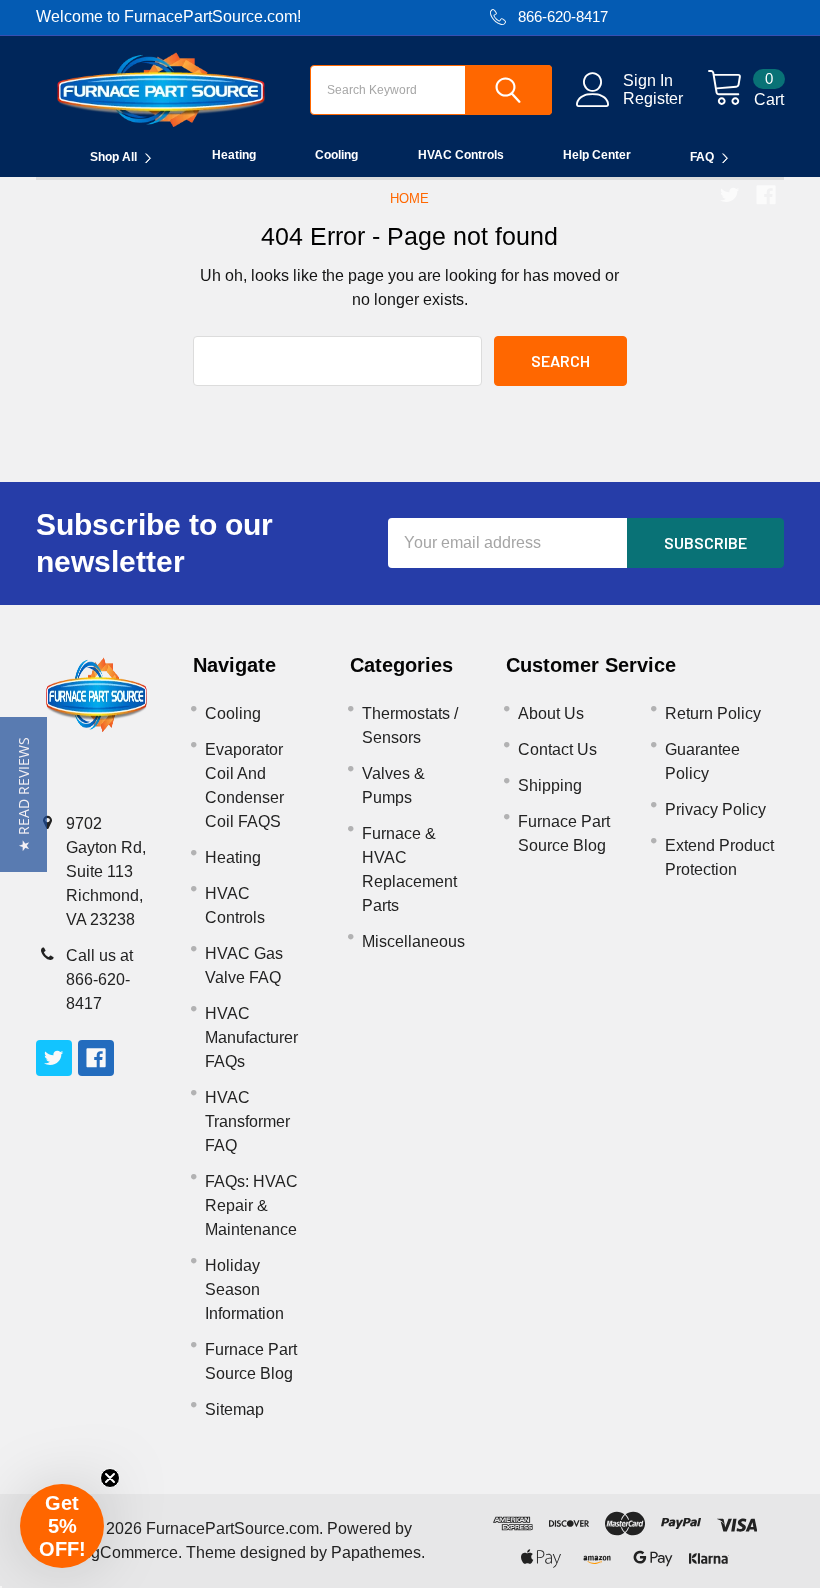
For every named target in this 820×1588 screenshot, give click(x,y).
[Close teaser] (110, 1478)
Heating (234, 155)
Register (653, 98)
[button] (23, 794)
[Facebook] (766, 195)
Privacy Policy (715, 809)
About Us (551, 713)
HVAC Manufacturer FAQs (251, 1037)
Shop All (113, 157)
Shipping (550, 785)
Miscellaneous (413, 941)
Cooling (336, 155)
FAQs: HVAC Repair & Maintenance (251, 1205)
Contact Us (557, 749)
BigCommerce (127, 1552)
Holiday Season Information (244, 1289)
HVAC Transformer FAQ (247, 1121)
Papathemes (376, 1552)
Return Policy (713, 713)
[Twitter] (730, 195)
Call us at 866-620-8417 (99, 979)
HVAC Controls (461, 155)
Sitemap (234, 1409)
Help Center (597, 155)
